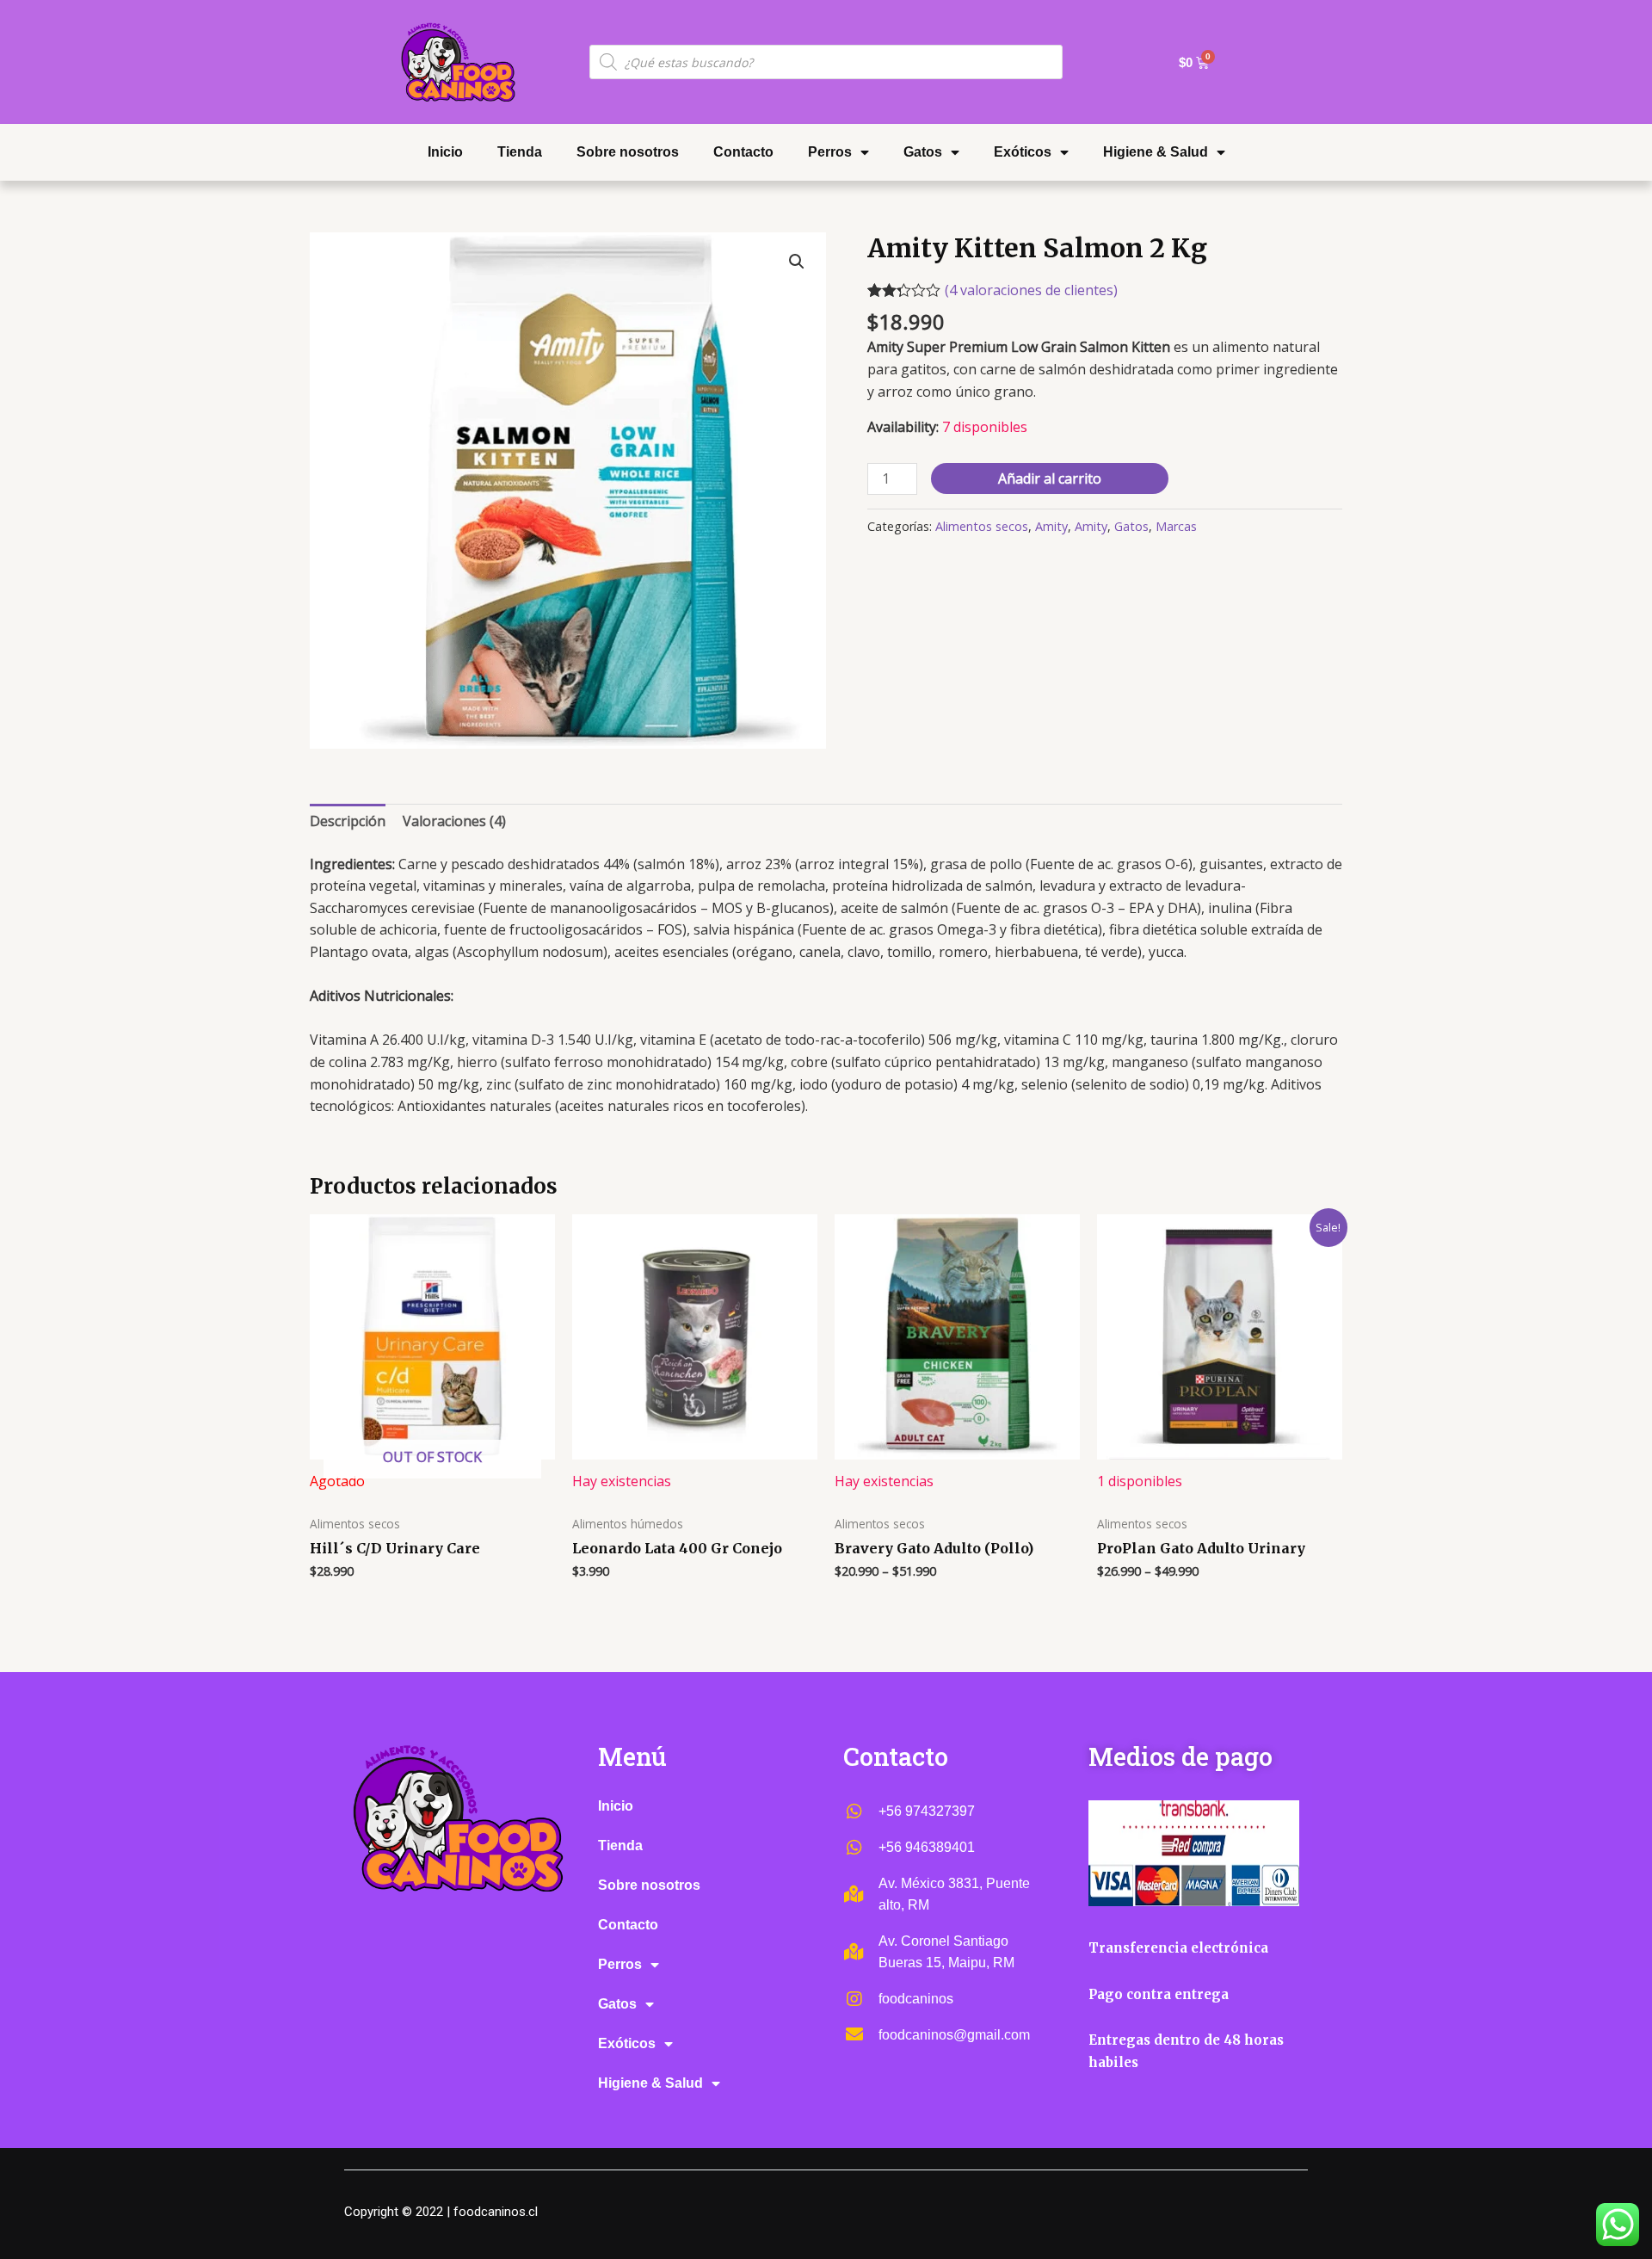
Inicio (445, 152)
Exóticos (1023, 152)
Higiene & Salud (1156, 152)
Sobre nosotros (628, 152)
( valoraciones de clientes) (1031, 290)
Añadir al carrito (1050, 478)
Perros (830, 152)
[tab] (348, 822)
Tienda (520, 152)
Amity (1051, 526)
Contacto (743, 152)
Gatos (923, 152)
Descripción (348, 821)
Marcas (1176, 526)
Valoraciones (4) (454, 821)
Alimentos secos (982, 526)
